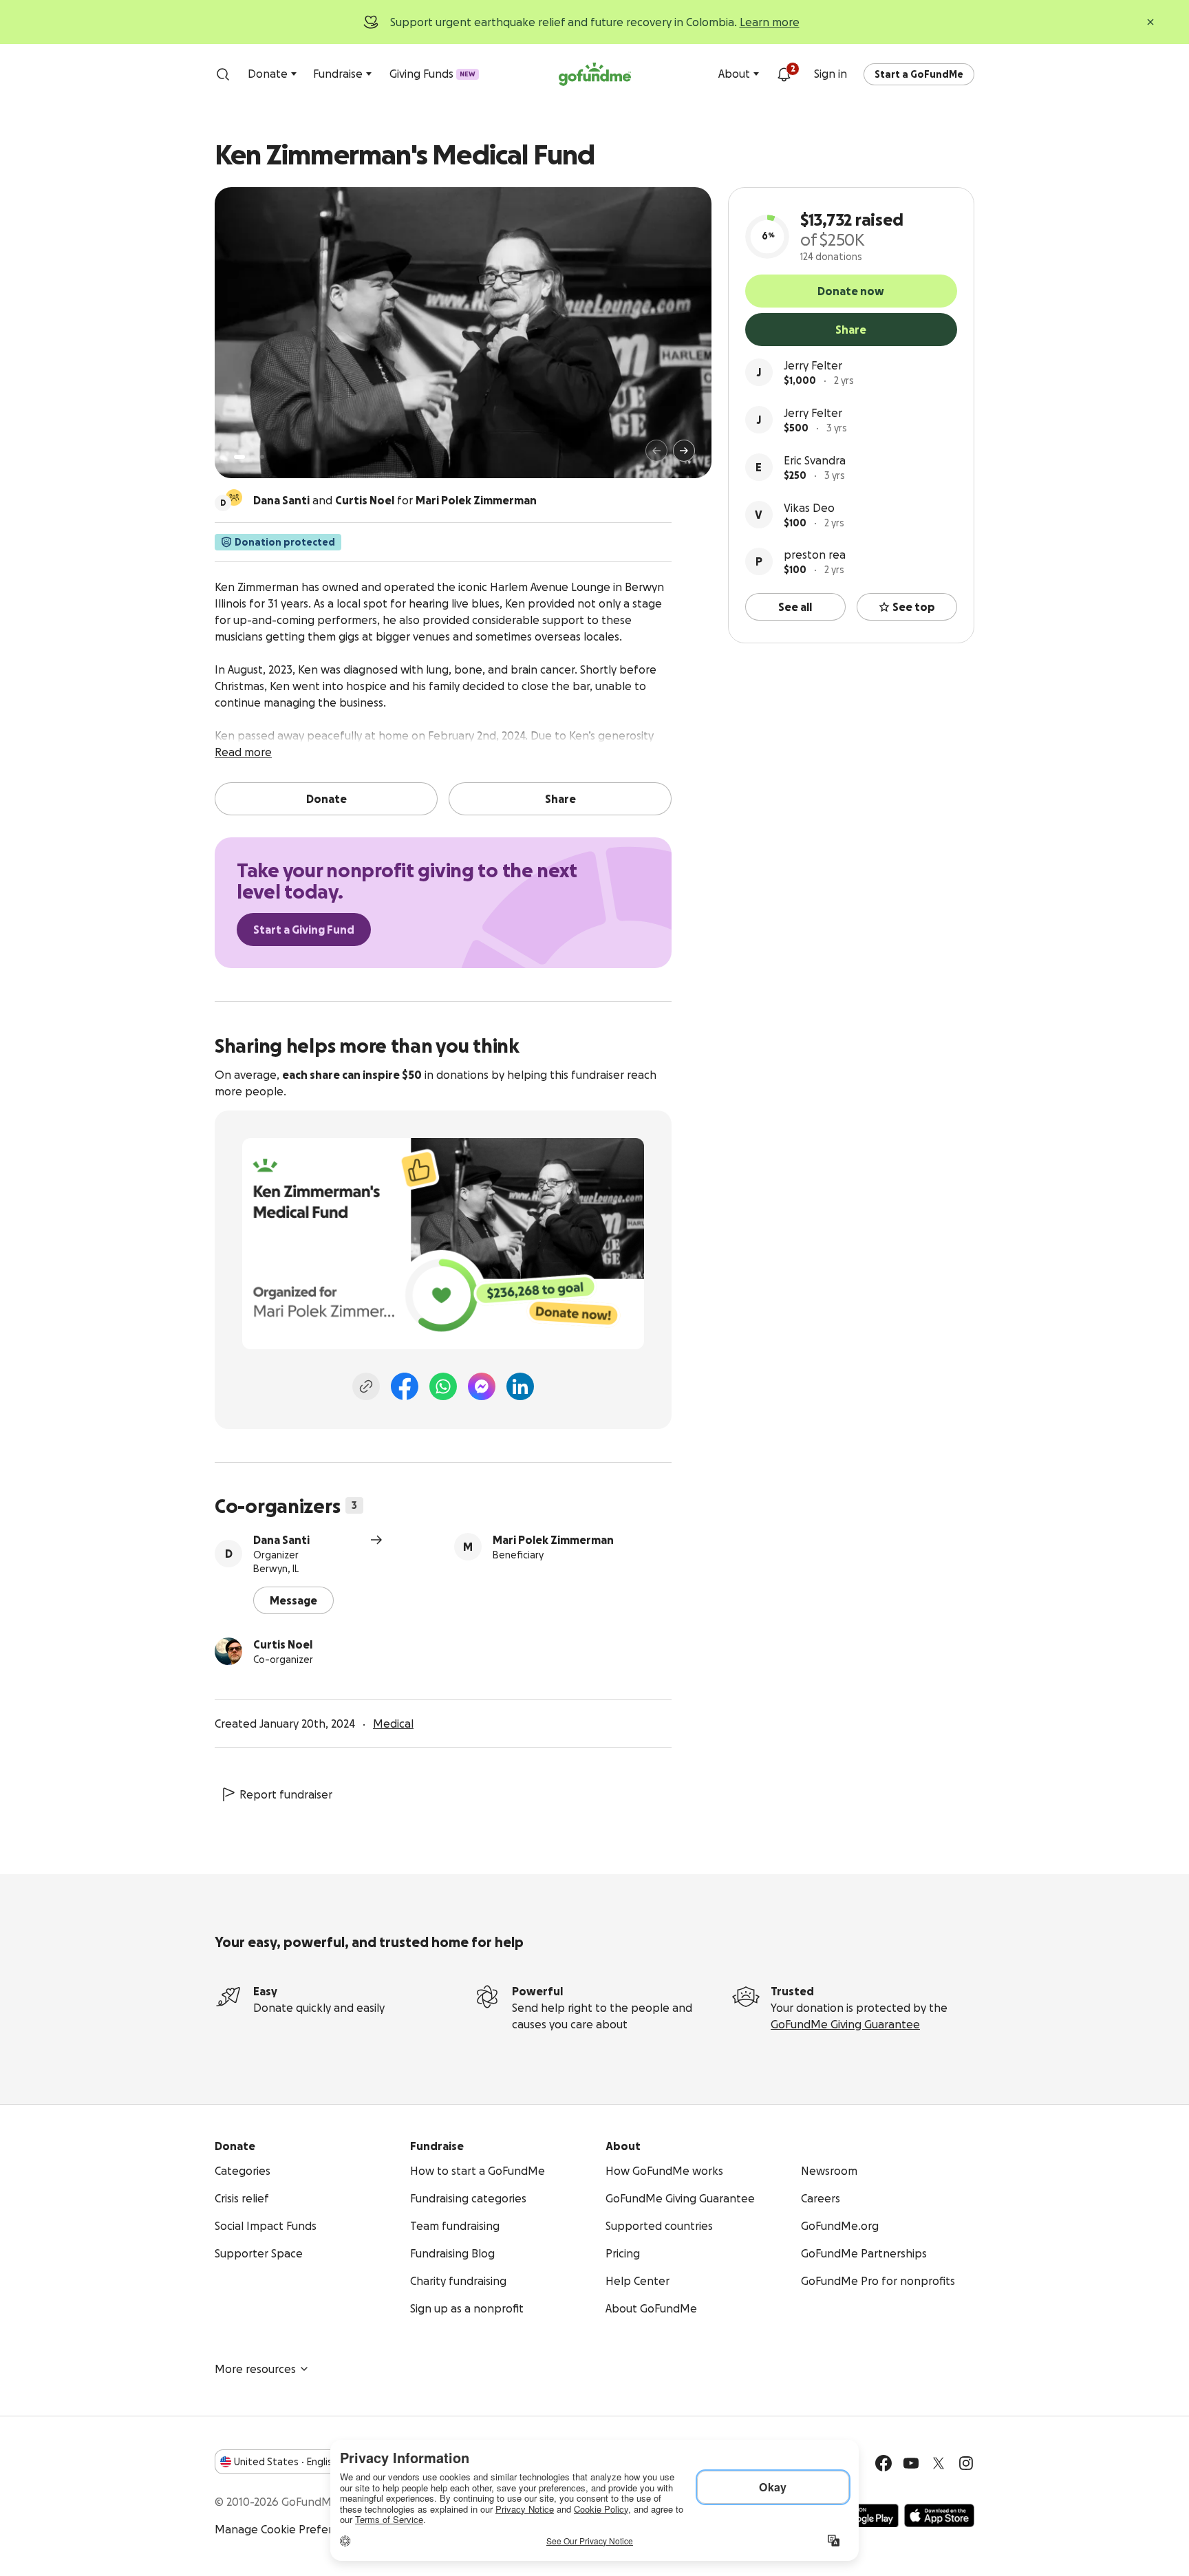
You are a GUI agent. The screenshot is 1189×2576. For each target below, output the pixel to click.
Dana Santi (281, 1540)
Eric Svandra (815, 460)
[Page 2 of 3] (253, 457)
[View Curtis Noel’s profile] (228, 1651)
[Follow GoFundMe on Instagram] (966, 2463)
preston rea (815, 555)
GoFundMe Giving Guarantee (845, 2024)
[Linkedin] (520, 1386)
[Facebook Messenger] (482, 1386)
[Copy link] (366, 1386)
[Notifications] (784, 74)
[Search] (223, 74)
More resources (255, 2369)
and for (395, 500)
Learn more (770, 22)
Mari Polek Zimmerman (553, 1540)
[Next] (684, 451)
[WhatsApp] (443, 1386)
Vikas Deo (809, 508)
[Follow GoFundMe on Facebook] (883, 2463)
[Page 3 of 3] (262, 457)
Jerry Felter (813, 365)
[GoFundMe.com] (595, 74)
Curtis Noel (283, 1644)
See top (914, 607)
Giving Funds (432, 74)
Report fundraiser (286, 1794)
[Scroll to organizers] (234, 497)
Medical (393, 1724)
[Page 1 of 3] (239, 457)
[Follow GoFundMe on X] (939, 2463)
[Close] (1150, 22)
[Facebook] (405, 1386)
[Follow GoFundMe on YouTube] (911, 2463)
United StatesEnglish (286, 2462)
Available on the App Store (939, 2515)
